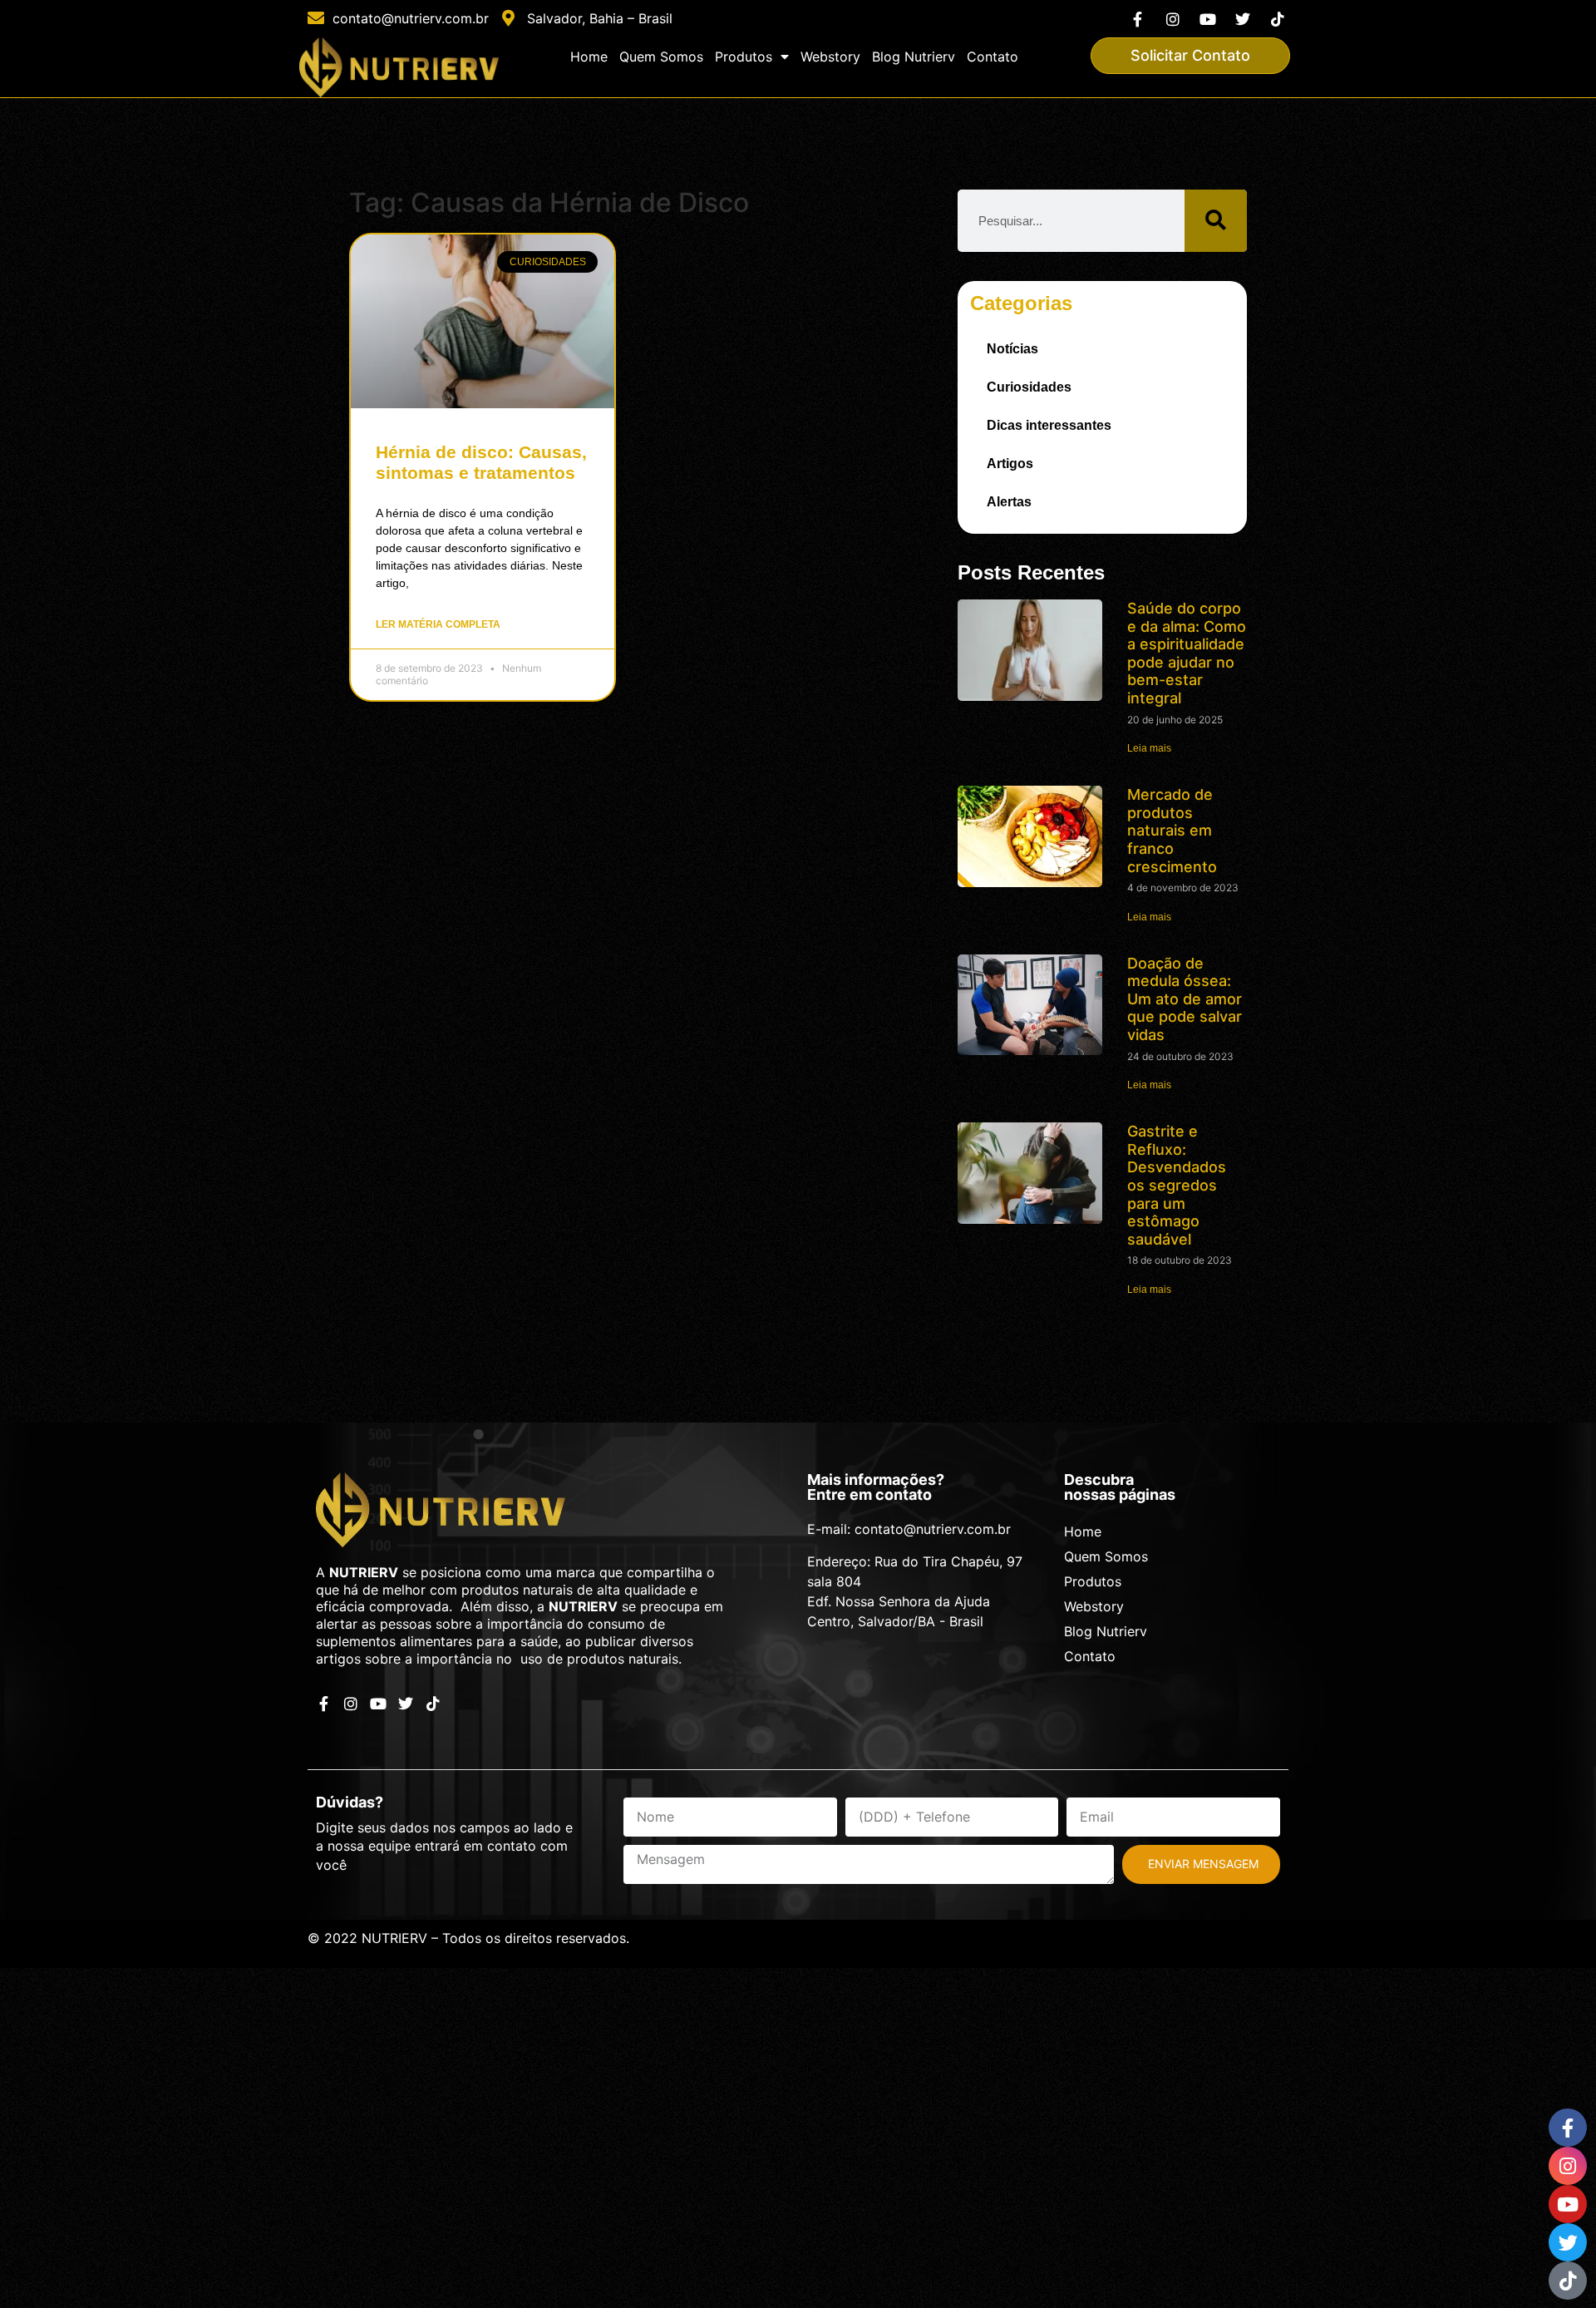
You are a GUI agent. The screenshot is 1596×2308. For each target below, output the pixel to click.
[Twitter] (1243, 19)
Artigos (1010, 464)
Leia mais (1149, 748)
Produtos (744, 57)
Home (589, 57)
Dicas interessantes (1049, 425)
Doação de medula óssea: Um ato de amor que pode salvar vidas (1185, 999)
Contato (993, 57)
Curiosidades (1029, 387)
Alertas (1009, 502)
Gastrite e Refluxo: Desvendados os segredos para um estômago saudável (1177, 1185)
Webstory (830, 57)
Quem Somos (661, 57)
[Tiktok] (1278, 19)
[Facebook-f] (1138, 19)
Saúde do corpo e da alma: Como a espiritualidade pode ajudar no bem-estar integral (1187, 653)
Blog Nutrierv (914, 57)
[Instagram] (1172, 19)
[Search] (1216, 221)
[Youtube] (1207, 19)
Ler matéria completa (438, 624)
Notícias (1012, 349)
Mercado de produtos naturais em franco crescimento (1172, 830)
